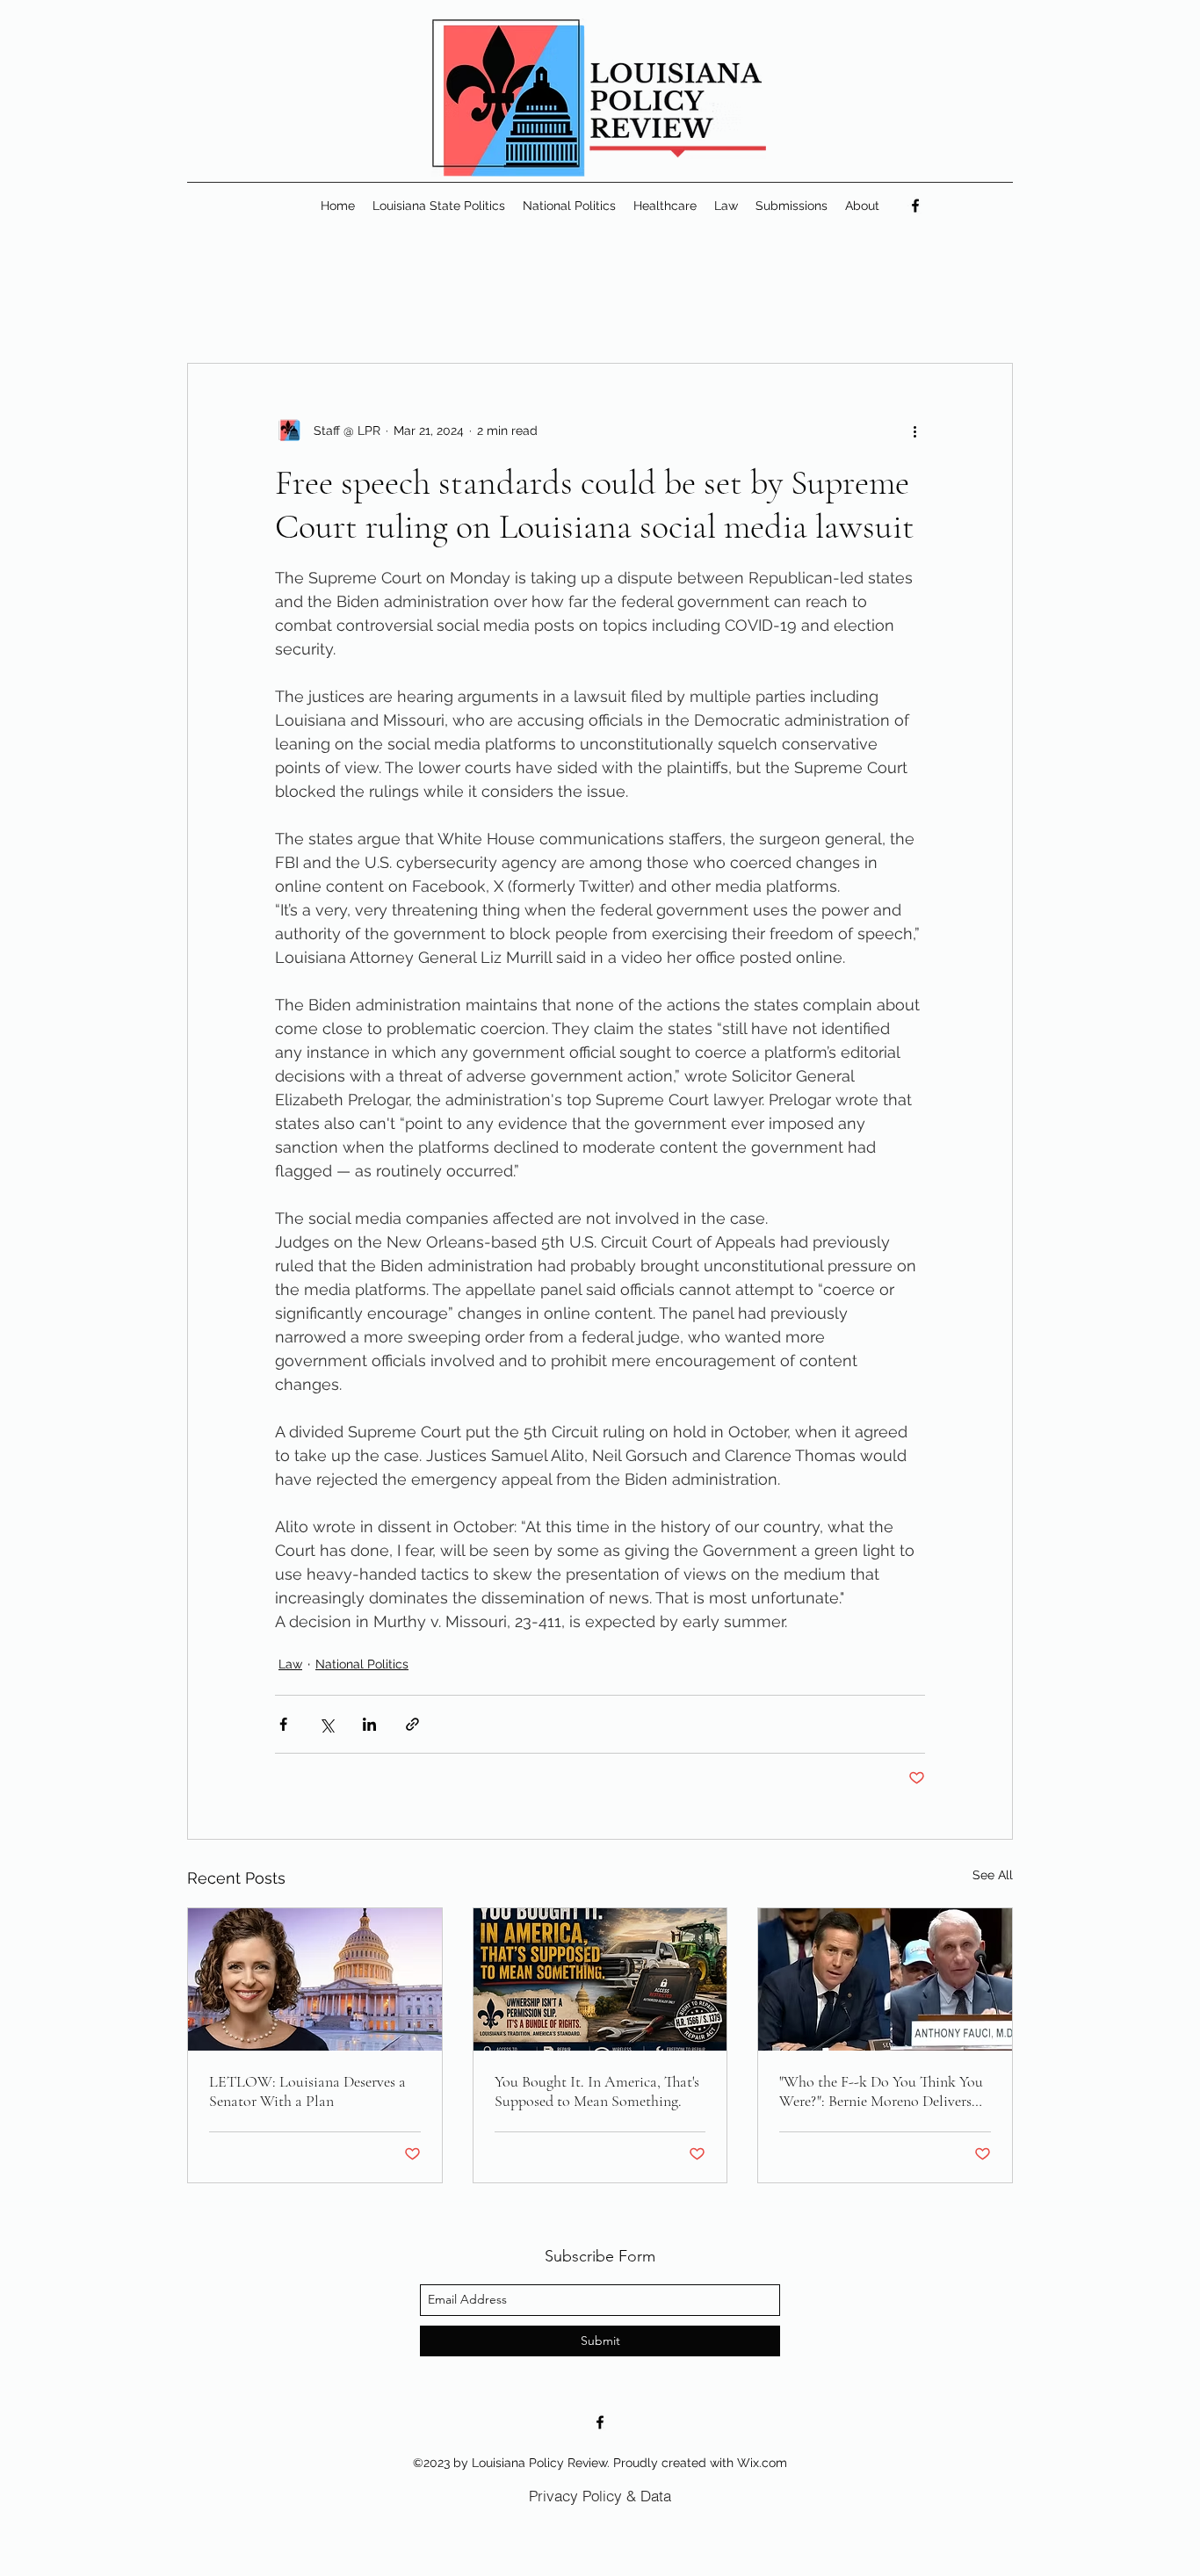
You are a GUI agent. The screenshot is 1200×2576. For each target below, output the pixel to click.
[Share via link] (412, 1724)
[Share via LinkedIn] (369, 1724)
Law (290, 1664)
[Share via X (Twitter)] (326, 1724)
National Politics (362, 1664)
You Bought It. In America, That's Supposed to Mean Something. (597, 2091)
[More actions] (914, 431)
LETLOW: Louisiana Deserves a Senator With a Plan (307, 2091)
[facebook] (915, 206)
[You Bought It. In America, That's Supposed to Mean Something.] (600, 1979)
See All (993, 1875)
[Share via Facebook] (283, 1724)
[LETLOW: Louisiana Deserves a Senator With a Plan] (315, 1979)
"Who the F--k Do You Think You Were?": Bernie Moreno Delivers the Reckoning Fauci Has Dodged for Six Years (881, 2091)
